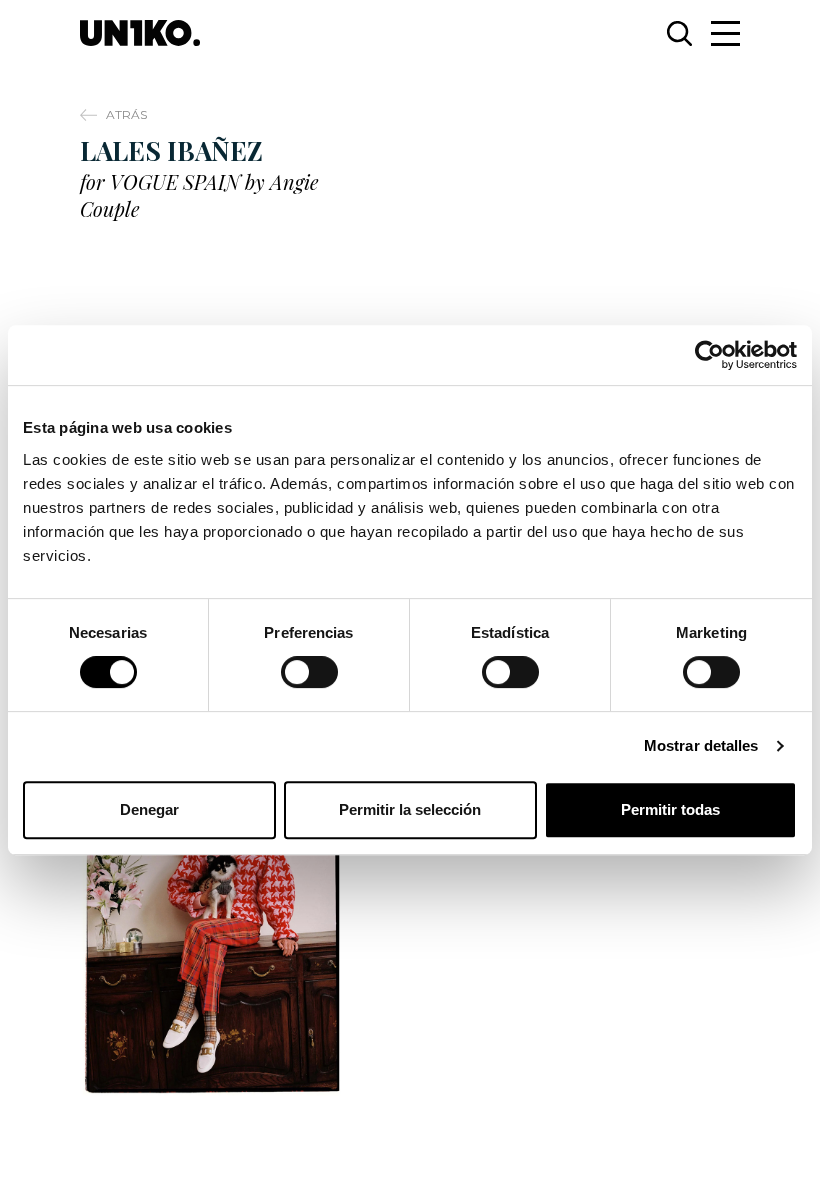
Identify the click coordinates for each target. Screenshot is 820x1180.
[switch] (309, 672)
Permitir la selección (410, 809)
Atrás (126, 114)
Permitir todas (670, 809)
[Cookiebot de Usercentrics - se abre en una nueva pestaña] (709, 355)
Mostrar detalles (701, 745)
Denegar (149, 809)
